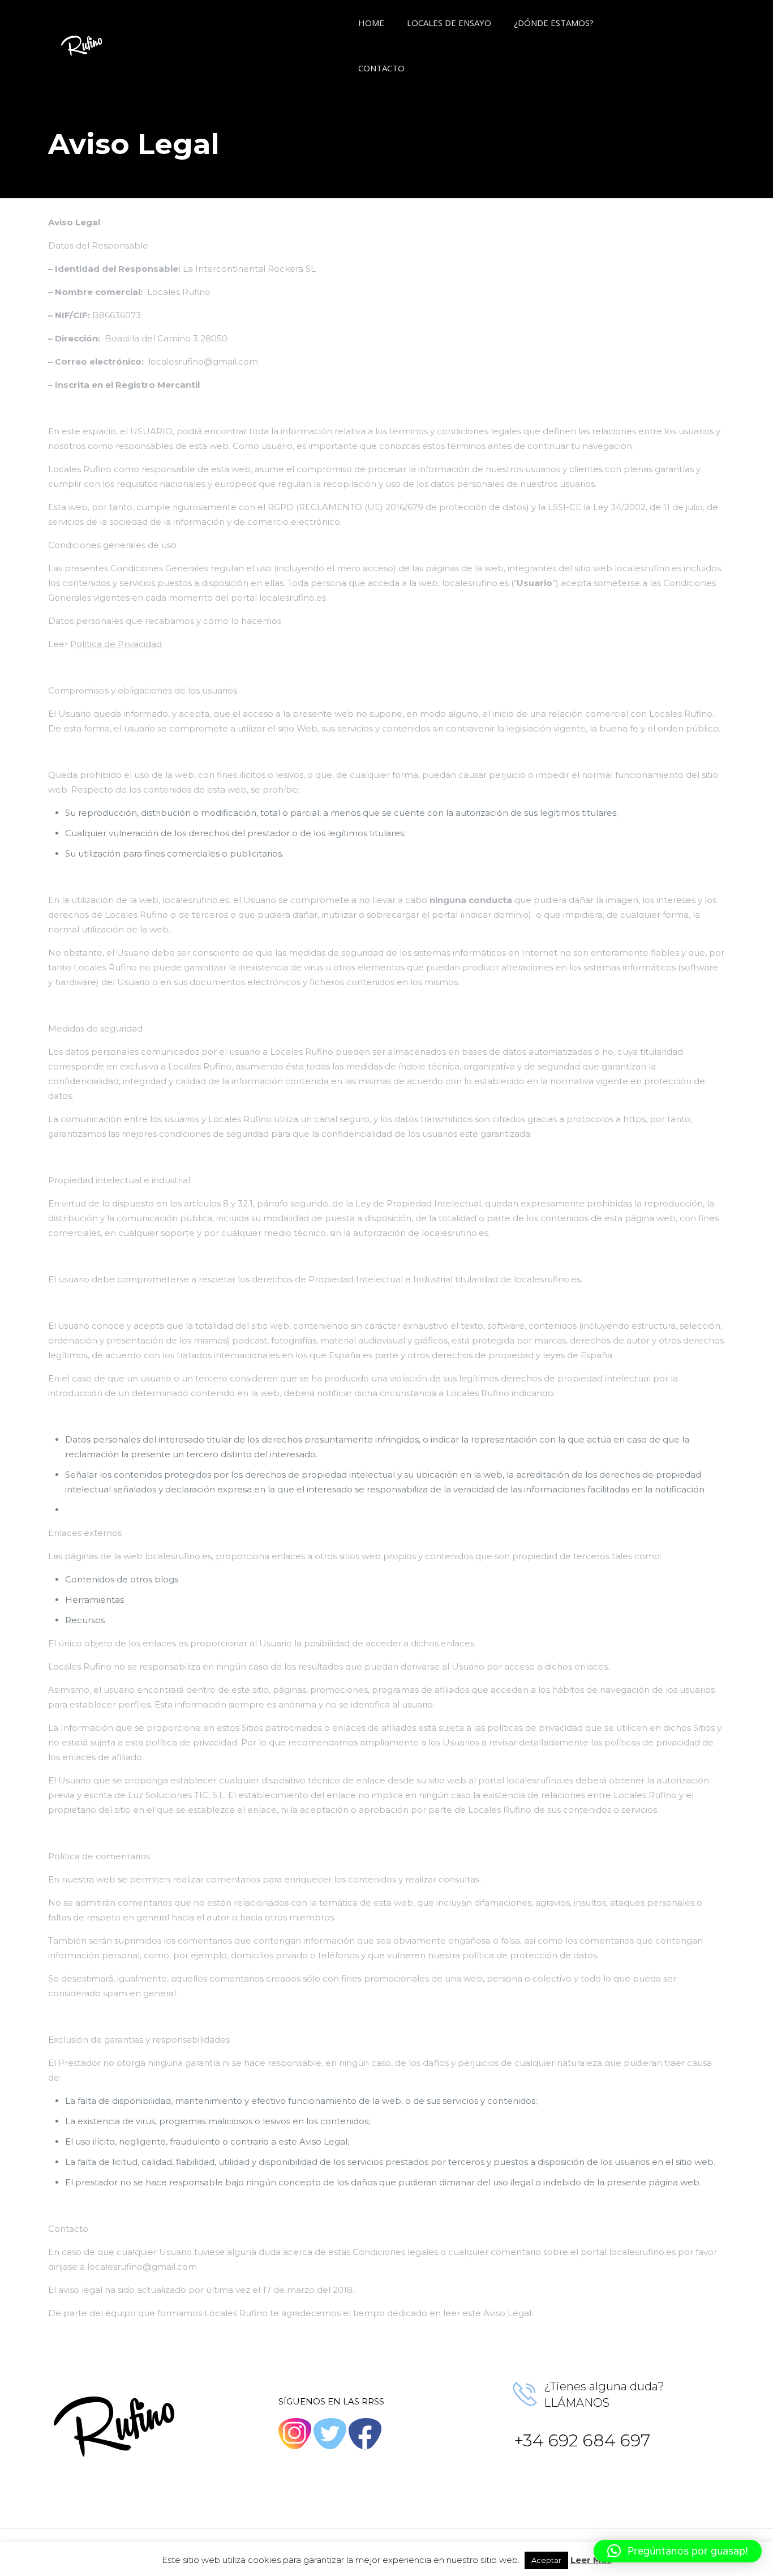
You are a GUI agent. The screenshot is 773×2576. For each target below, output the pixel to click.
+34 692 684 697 (582, 2440)
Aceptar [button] (546, 2560)
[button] (678, 2551)
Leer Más (591, 2560)
